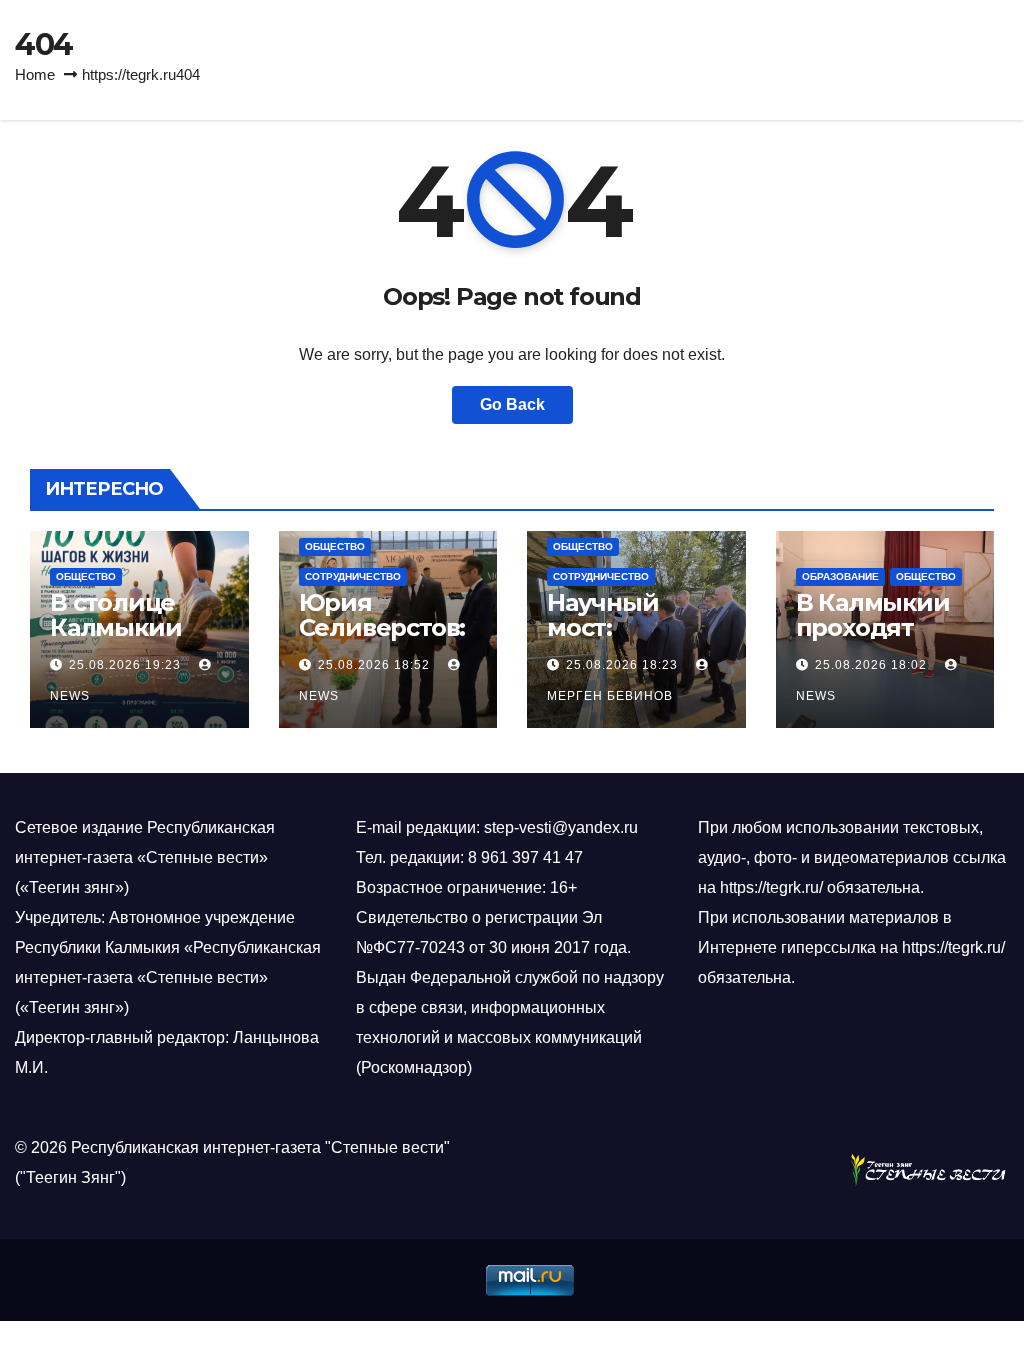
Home (35, 74)
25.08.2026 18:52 (374, 665)
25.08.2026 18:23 (622, 665)
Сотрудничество (353, 576)
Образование (840, 576)
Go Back (512, 404)
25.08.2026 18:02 (871, 665)
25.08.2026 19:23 (125, 665)
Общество (86, 576)
